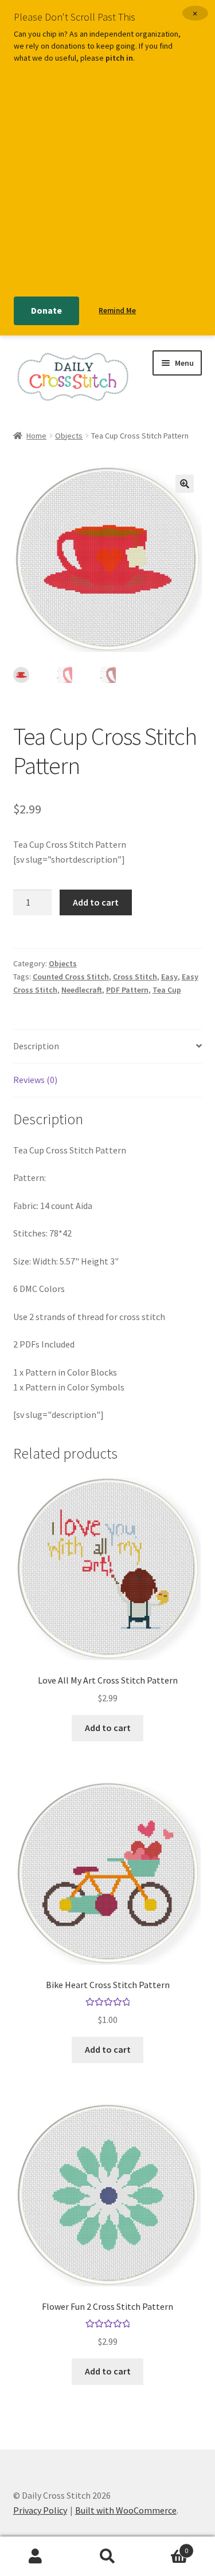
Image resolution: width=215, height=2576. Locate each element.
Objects (69, 436)
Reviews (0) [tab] (35, 1080)
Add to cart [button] (108, 1728)
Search (107, 2557)
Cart (166, 2547)
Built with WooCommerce (126, 2510)
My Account (36, 2557)
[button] (185, 484)
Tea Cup (167, 990)
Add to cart (96, 902)
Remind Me (117, 311)
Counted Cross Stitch (71, 977)
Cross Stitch (135, 977)
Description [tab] (36, 1046)
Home (36, 436)
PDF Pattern (127, 990)
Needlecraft (82, 990)
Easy (169, 977)
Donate (46, 310)
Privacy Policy (40, 2510)
